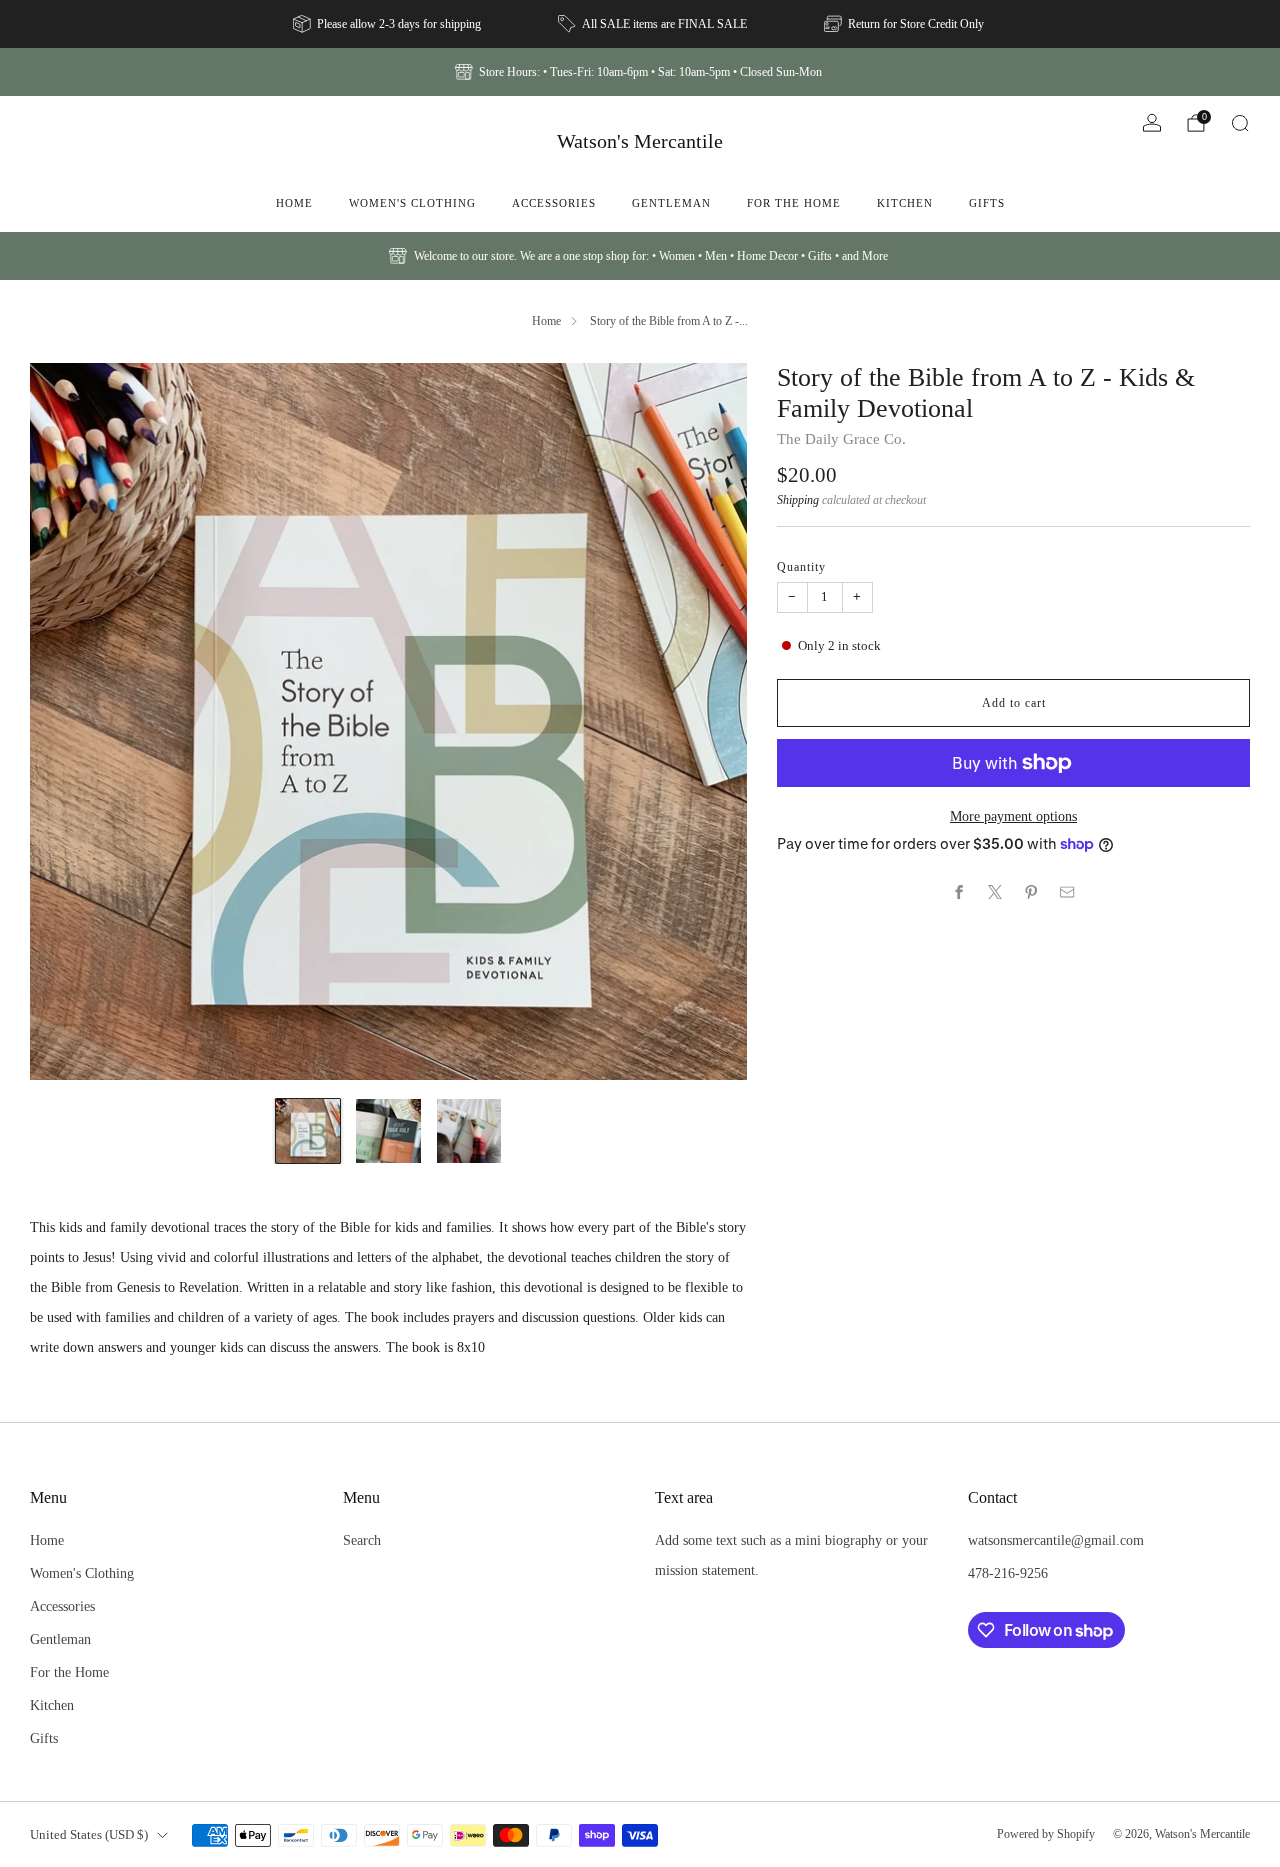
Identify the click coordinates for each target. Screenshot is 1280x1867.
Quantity (801, 567)
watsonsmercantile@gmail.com (1056, 1540)
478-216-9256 (1008, 1573)
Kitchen (905, 203)
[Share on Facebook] (960, 892)
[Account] (1152, 123)
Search (362, 1540)
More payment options (1013, 816)
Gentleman (671, 203)
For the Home (794, 203)
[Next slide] (708, 721)
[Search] (1240, 123)
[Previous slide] (69, 721)
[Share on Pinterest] (1032, 892)
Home (294, 203)
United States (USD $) (89, 1834)
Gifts (987, 203)
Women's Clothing (412, 203)
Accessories (554, 203)
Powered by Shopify (1046, 1834)
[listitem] (388, 24)
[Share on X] (996, 892)
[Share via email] (1068, 892)
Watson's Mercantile (640, 141)
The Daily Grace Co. (841, 439)
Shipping (798, 500)
